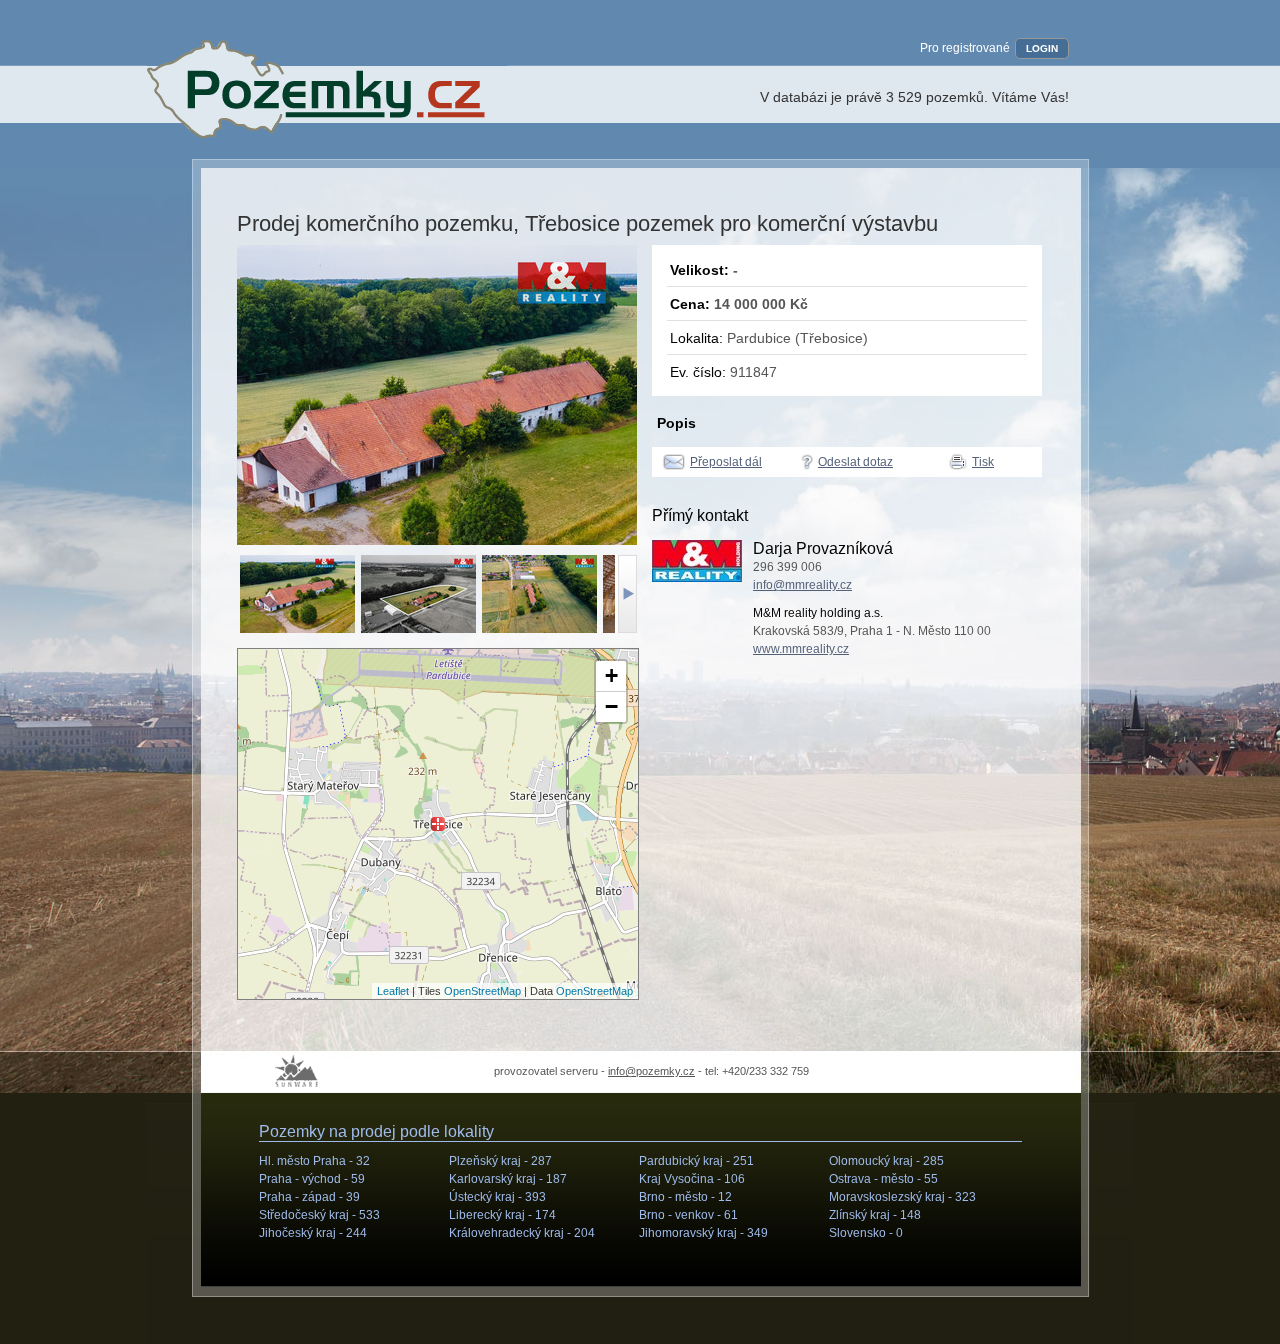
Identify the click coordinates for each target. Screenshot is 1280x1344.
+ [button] (611, 675)
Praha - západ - (309, 1197)
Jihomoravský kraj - (703, 1233)
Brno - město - (685, 1197)
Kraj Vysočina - (692, 1179)
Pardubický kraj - (696, 1161)
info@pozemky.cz (651, 1071)
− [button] (611, 706)
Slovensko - (866, 1233)
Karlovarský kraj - (508, 1179)
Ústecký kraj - (497, 1197)
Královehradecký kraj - (522, 1233)
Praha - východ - (312, 1179)
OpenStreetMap (482, 991)
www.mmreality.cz (801, 649)
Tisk (983, 462)
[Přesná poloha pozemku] (438, 824)
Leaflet (393, 991)
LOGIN (1042, 48)
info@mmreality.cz (802, 585)
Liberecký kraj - (502, 1215)
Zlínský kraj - (875, 1215)
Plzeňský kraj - (500, 1161)
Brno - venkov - (688, 1215)
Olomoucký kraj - (886, 1161)
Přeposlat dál (726, 462)
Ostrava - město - (883, 1179)
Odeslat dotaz (855, 462)
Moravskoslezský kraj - (902, 1197)
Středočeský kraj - (319, 1215)
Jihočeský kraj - (313, 1233)
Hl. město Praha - (314, 1161)
